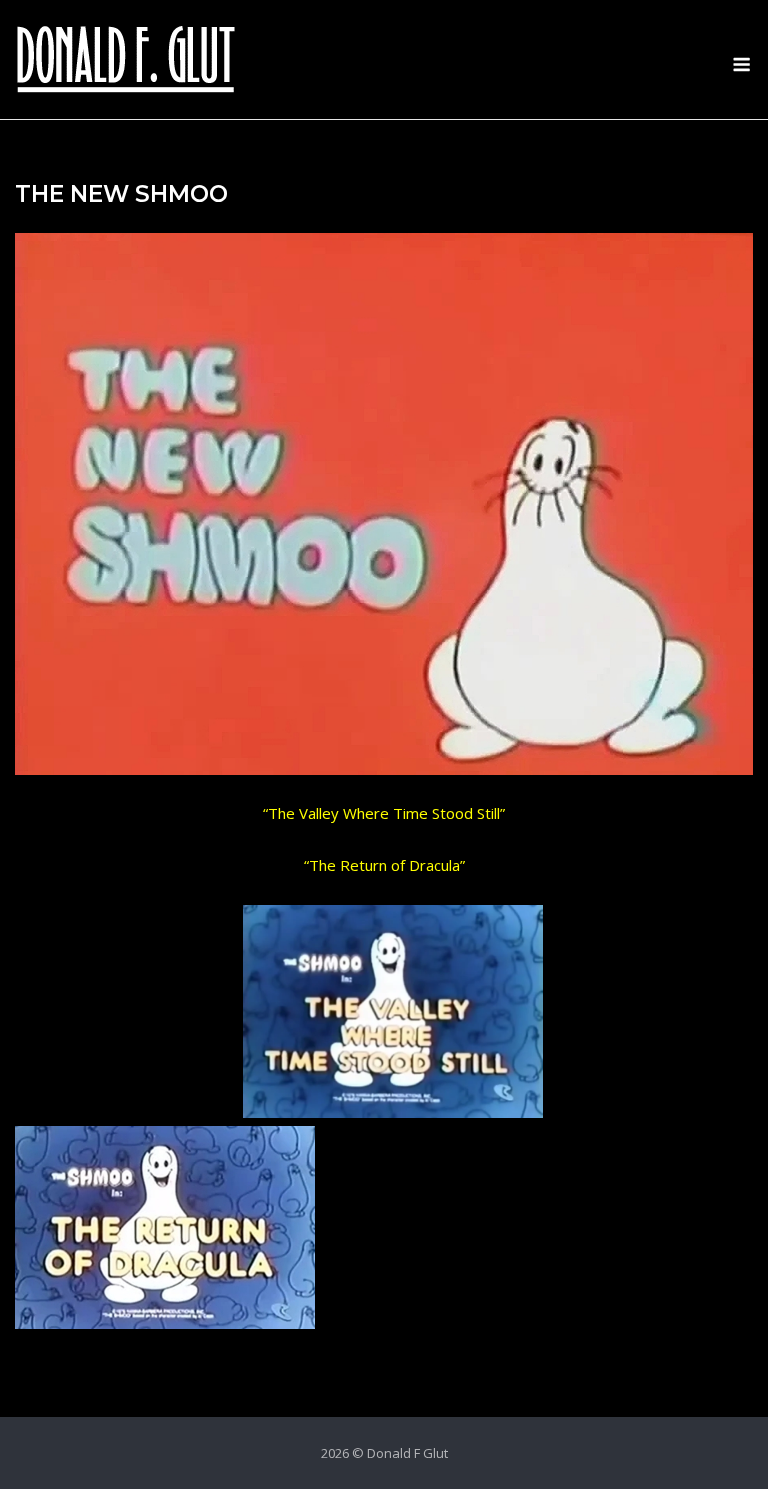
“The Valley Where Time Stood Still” (384, 813)
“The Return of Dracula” (384, 865)
